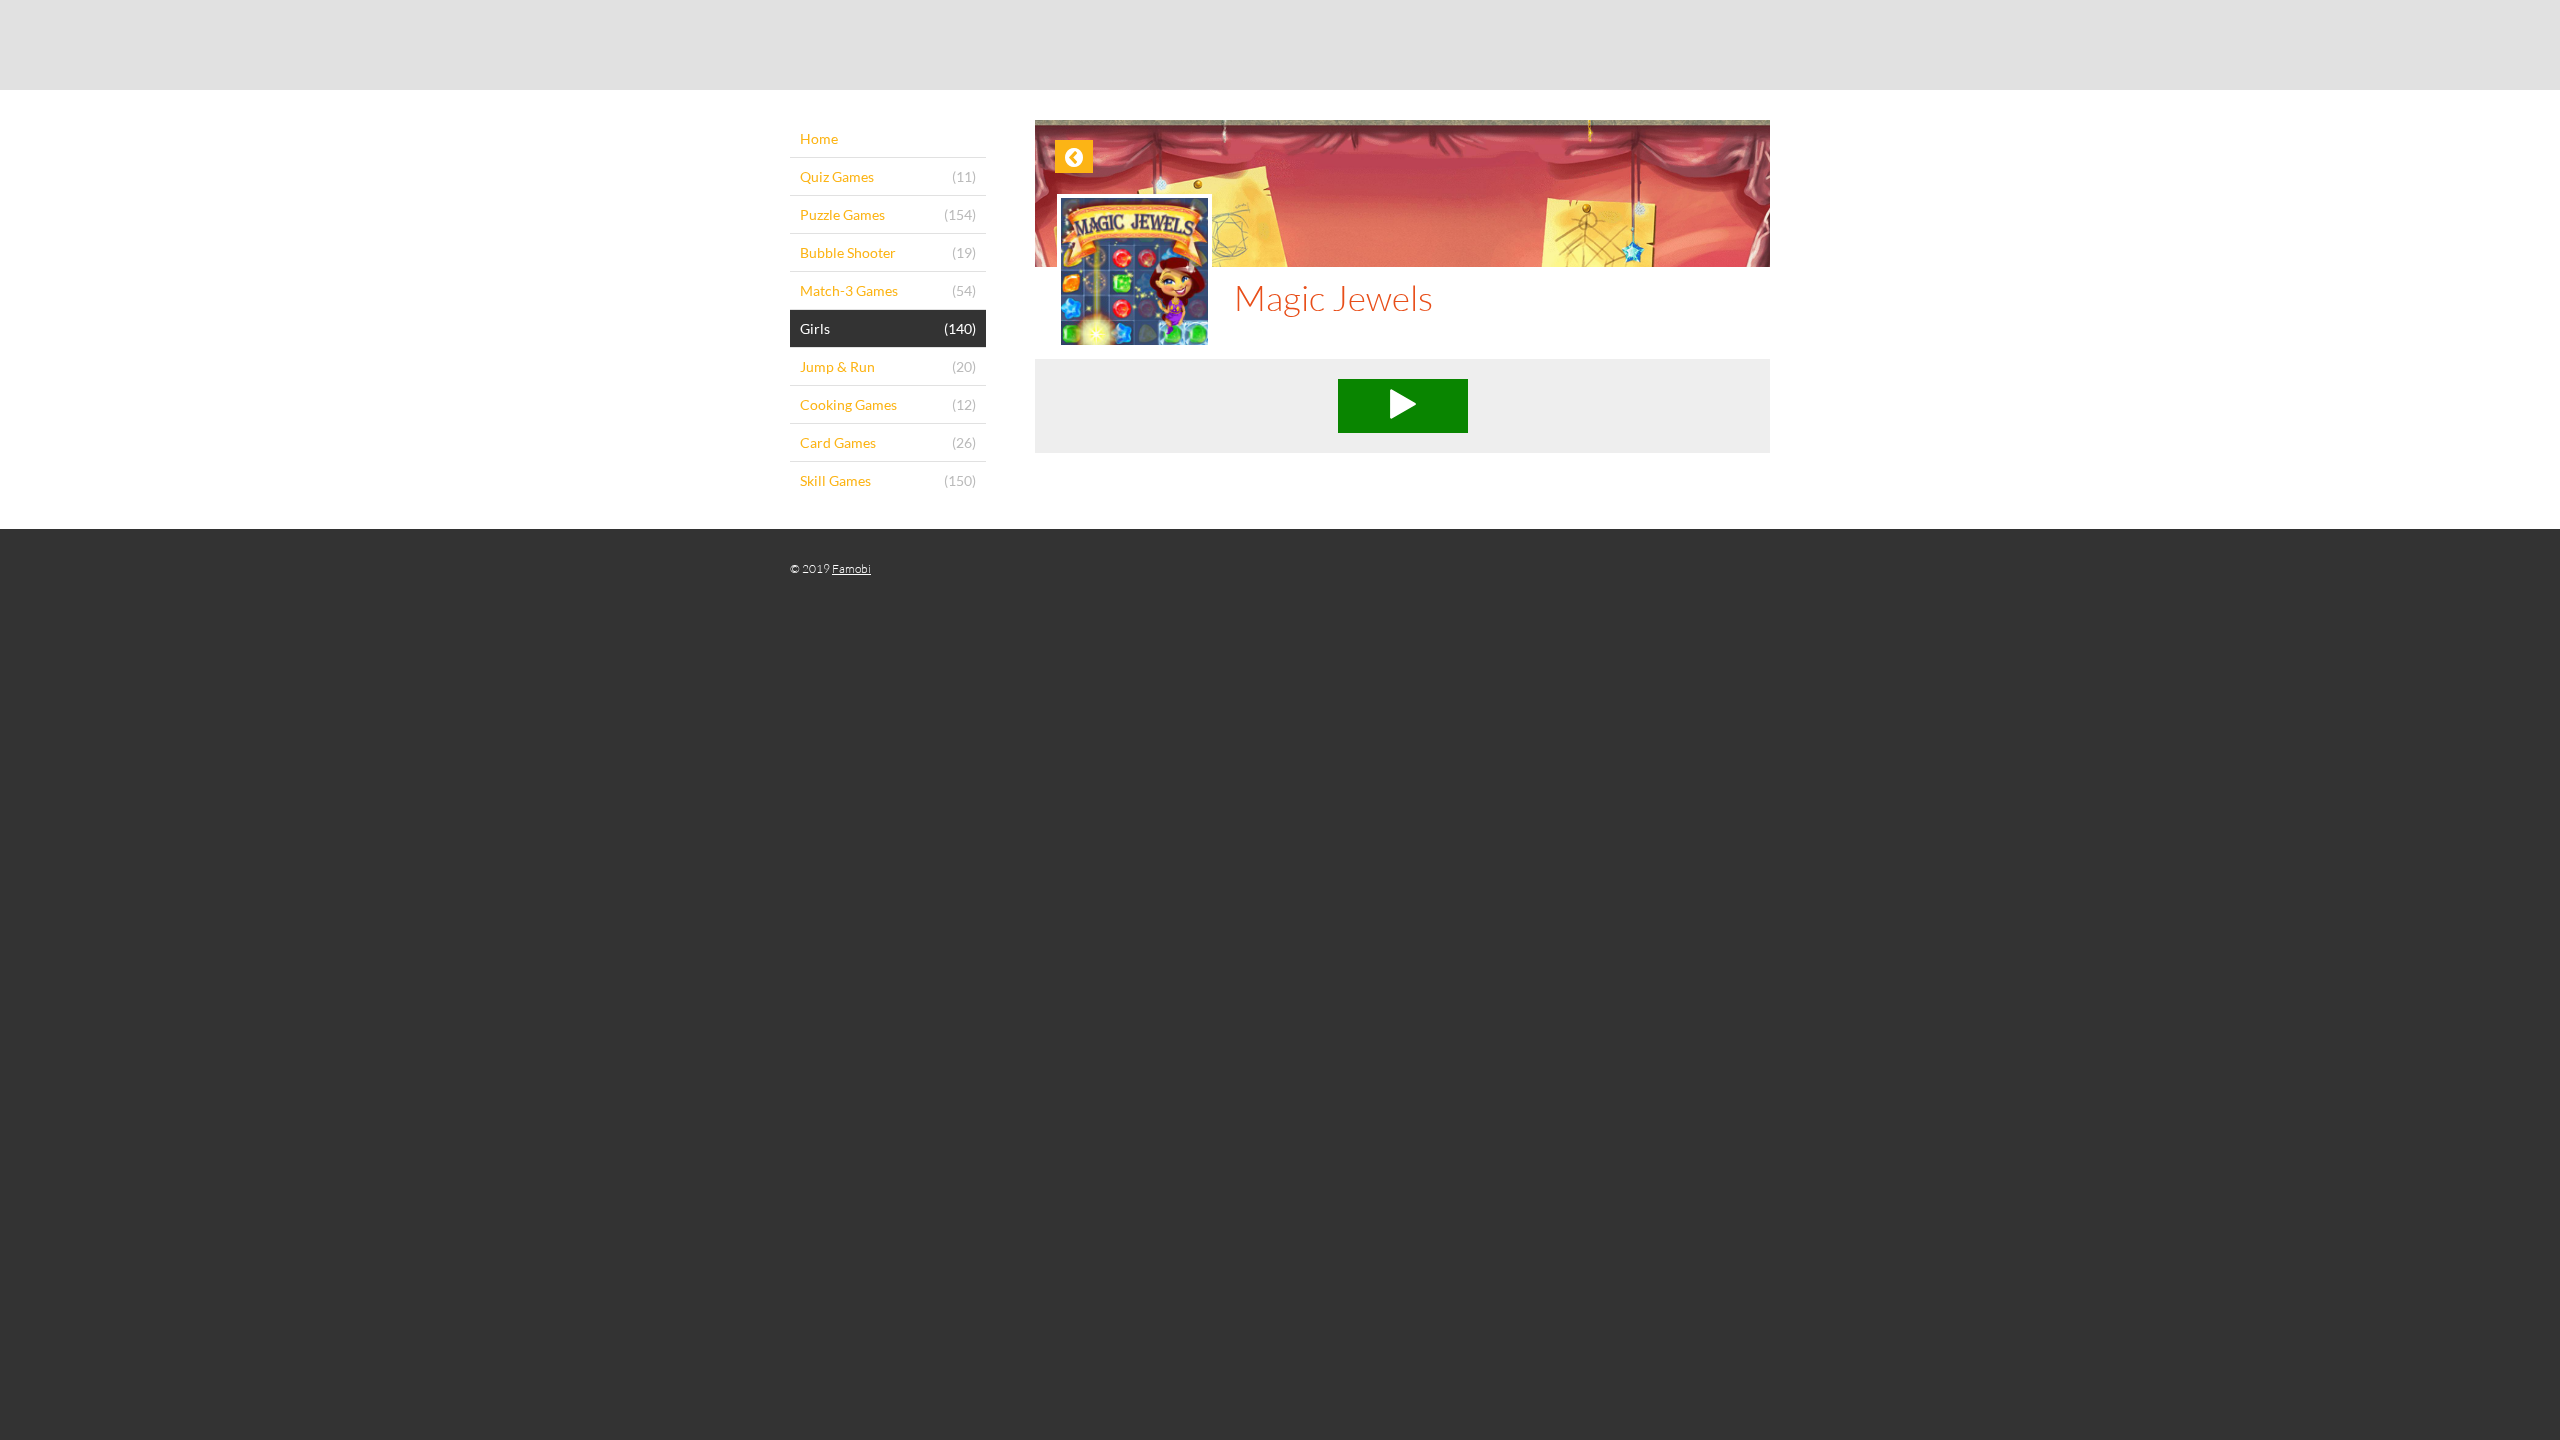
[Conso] (1280, 45)
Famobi (851, 568)
